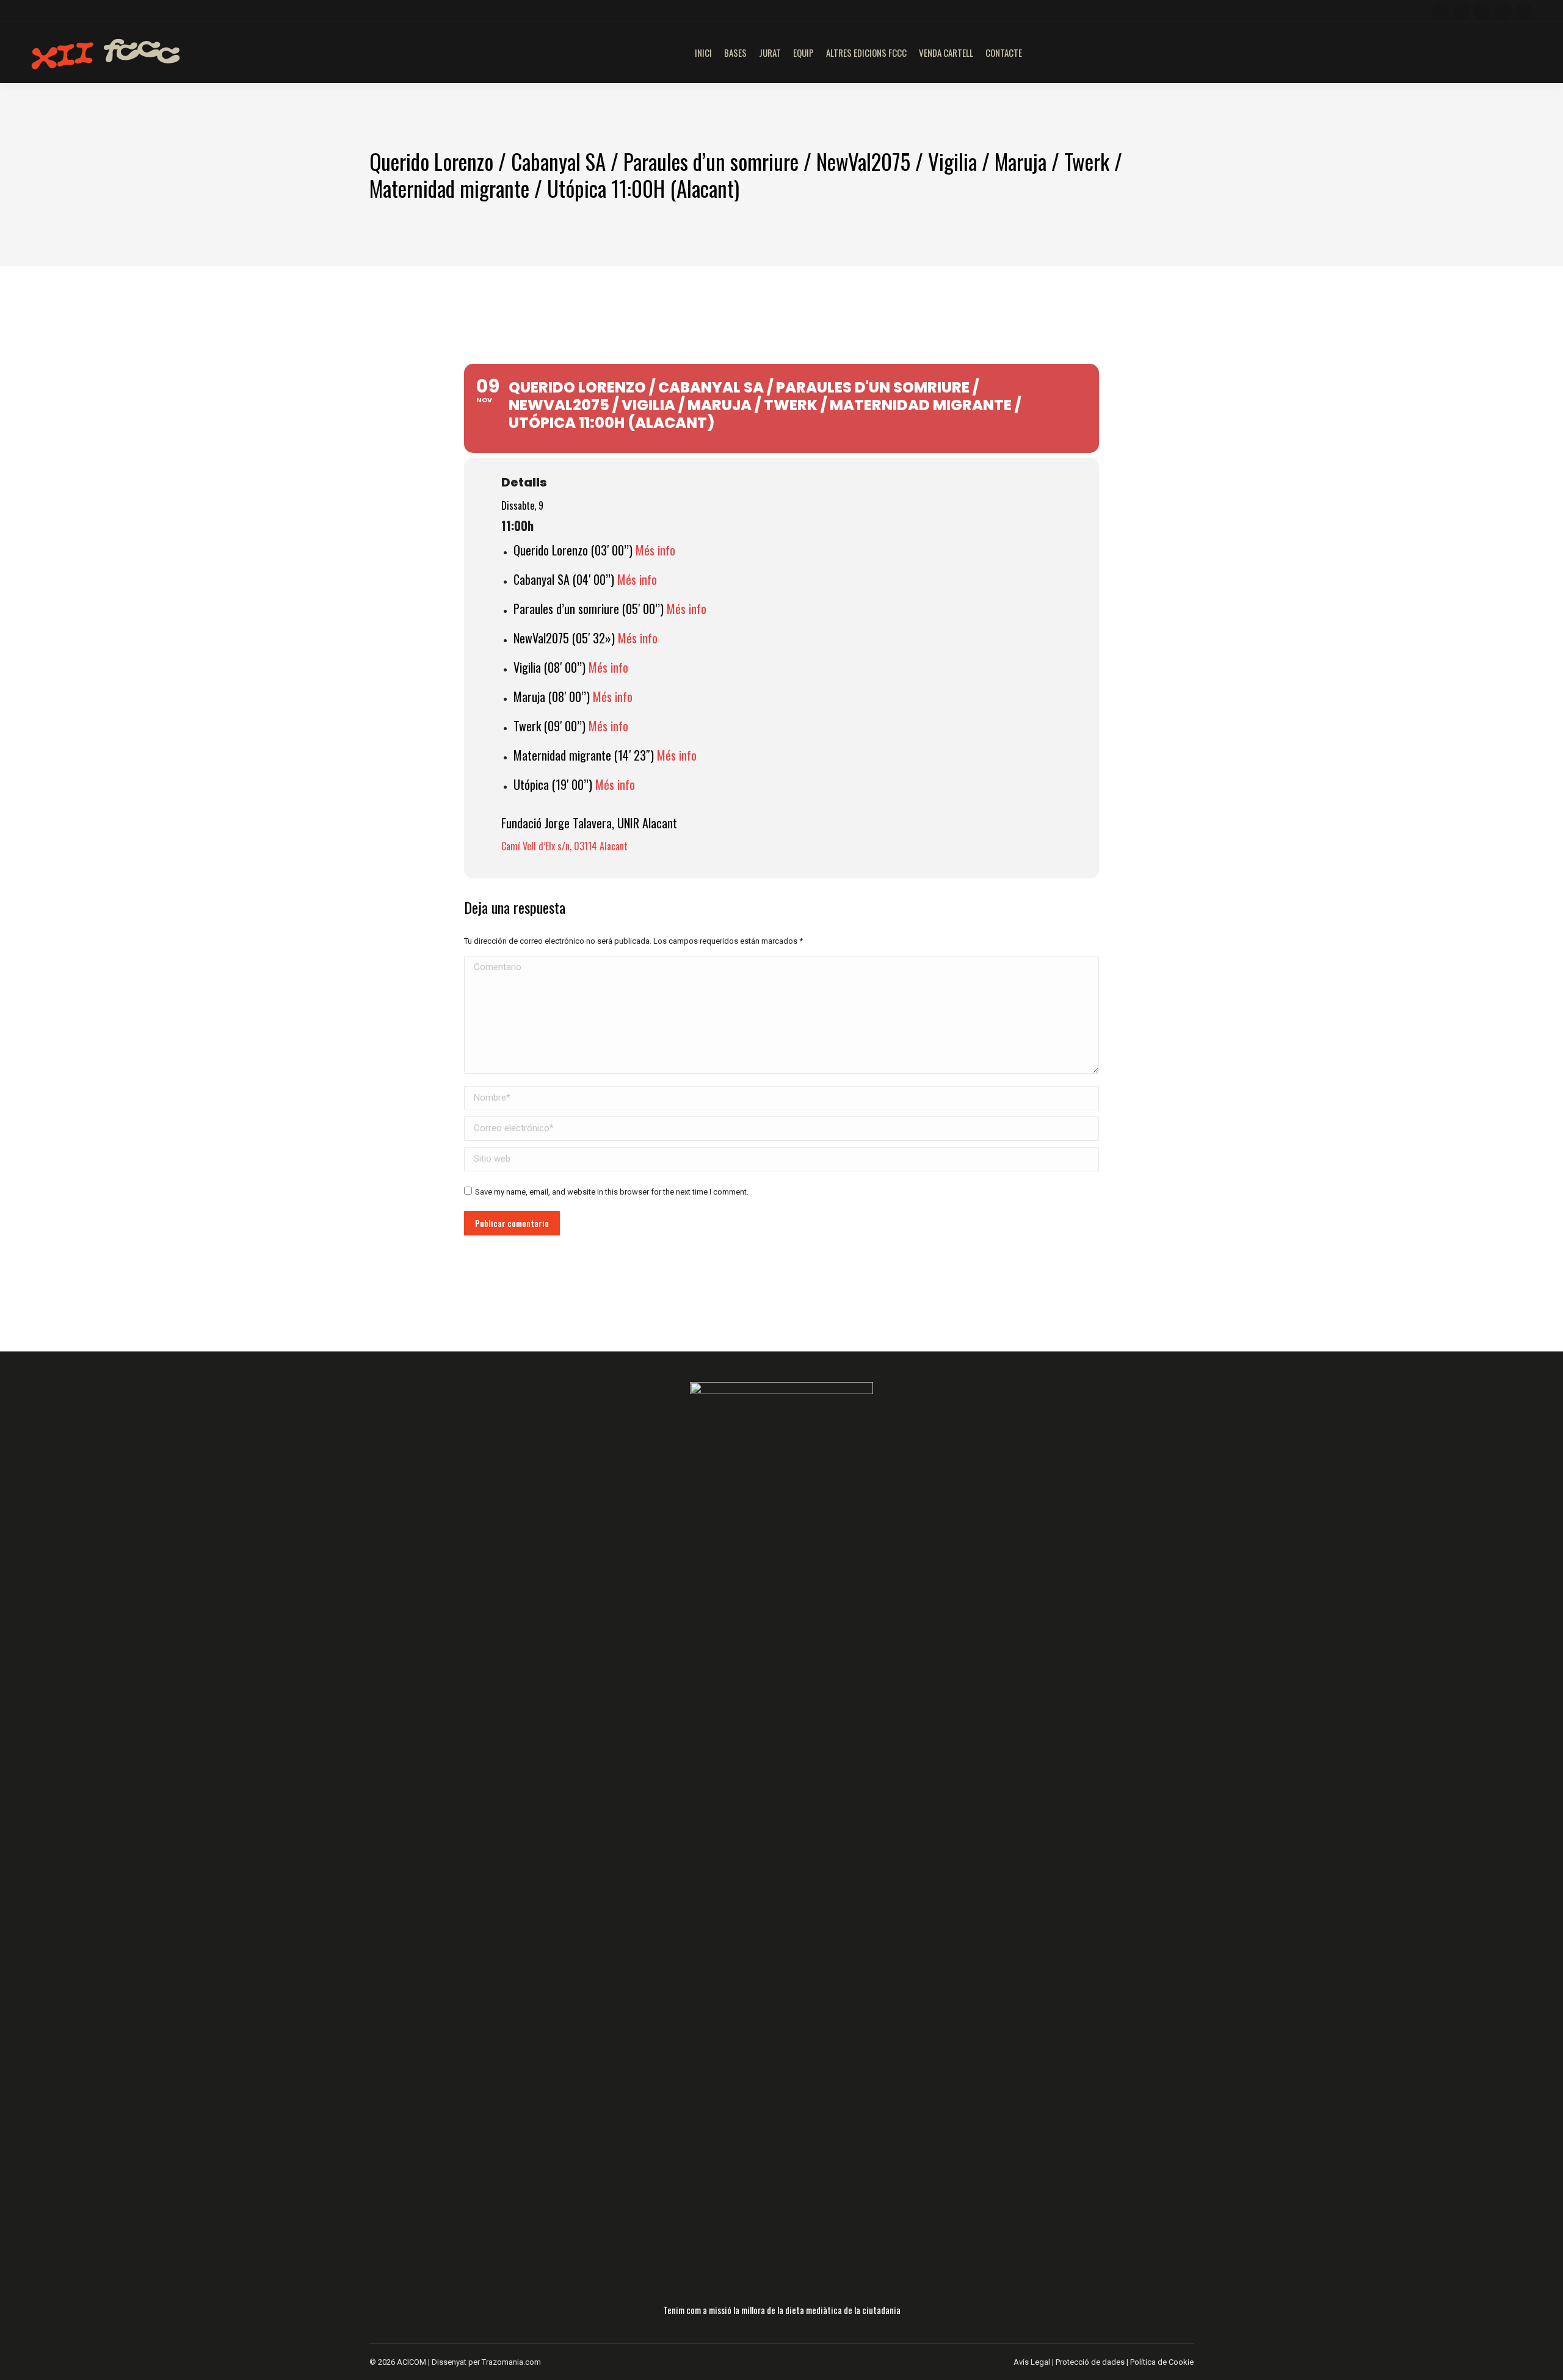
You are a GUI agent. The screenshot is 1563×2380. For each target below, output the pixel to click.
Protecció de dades (1090, 2362)
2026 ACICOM (402, 2362)
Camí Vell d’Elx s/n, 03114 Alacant (564, 846)
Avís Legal (1033, 2362)
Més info (655, 550)
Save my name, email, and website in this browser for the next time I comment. (612, 1192)
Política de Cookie (1162, 2362)
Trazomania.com (511, 2362)
